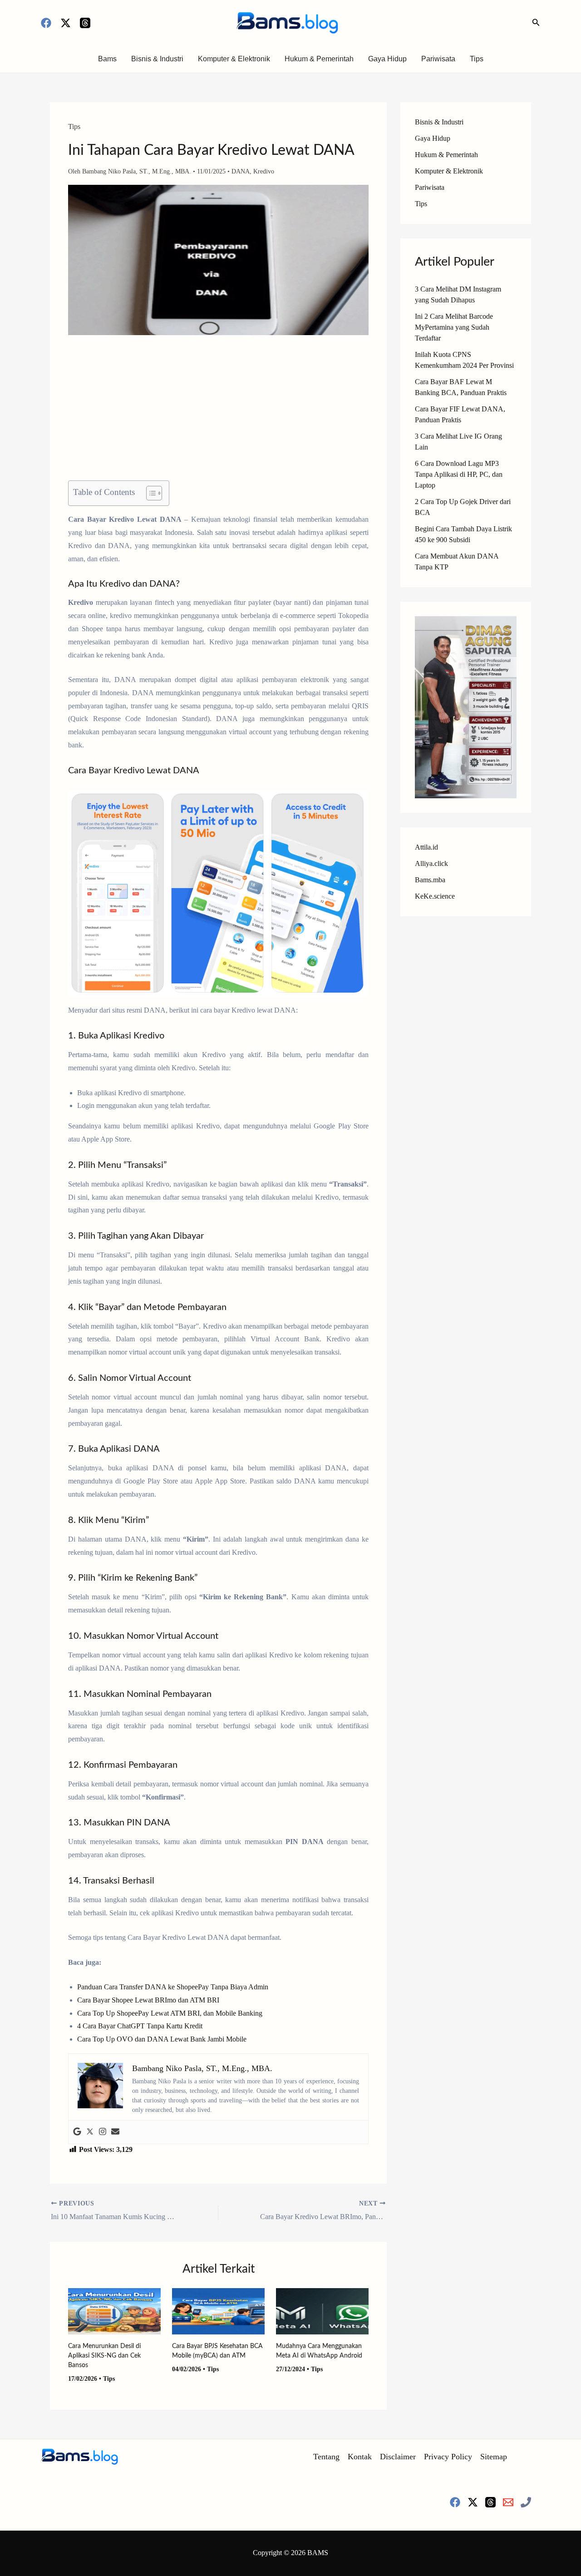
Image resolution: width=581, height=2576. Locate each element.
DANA (241, 171)
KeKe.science (435, 896)
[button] (536, 23)
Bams (107, 59)
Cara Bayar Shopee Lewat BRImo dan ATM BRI (148, 2000)
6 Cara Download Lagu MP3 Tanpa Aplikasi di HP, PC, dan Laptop (459, 474)
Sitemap (494, 2457)
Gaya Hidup (387, 59)
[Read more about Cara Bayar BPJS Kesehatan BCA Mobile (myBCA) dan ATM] (218, 2310)
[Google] (77, 2132)
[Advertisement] (218, 413)
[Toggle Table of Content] (150, 493)
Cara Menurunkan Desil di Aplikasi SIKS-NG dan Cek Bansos (104, 2356)
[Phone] (526, 2502)
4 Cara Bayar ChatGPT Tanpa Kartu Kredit (140, 2026)
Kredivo (264, 171)
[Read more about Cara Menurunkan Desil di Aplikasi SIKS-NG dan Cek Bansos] (114, 2310)
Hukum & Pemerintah (319, 59)
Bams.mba (430, 880)
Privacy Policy (448, 2457)
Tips (477, 59)
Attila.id (426, 847)
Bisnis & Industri (157, 59)
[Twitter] (90, 2132)
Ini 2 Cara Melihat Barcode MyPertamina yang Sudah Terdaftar (454, 327)
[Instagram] (103, 2132)
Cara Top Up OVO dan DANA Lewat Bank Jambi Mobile (162, 2039)
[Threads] (85, 23)
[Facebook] (46, 23)
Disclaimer (398, 2457)
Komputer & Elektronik (234, 59)
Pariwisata (438, 59)
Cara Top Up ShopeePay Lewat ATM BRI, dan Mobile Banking (170, 2013)
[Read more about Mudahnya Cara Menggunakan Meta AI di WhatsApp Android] (322, 2310)
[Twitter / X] (66, 23)
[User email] (115, 2132)
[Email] (508, 2502)
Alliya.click (431, 863)
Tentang (326, 2457)
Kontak (360, 2457)
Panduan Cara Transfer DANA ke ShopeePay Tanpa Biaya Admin (173, 1987)
